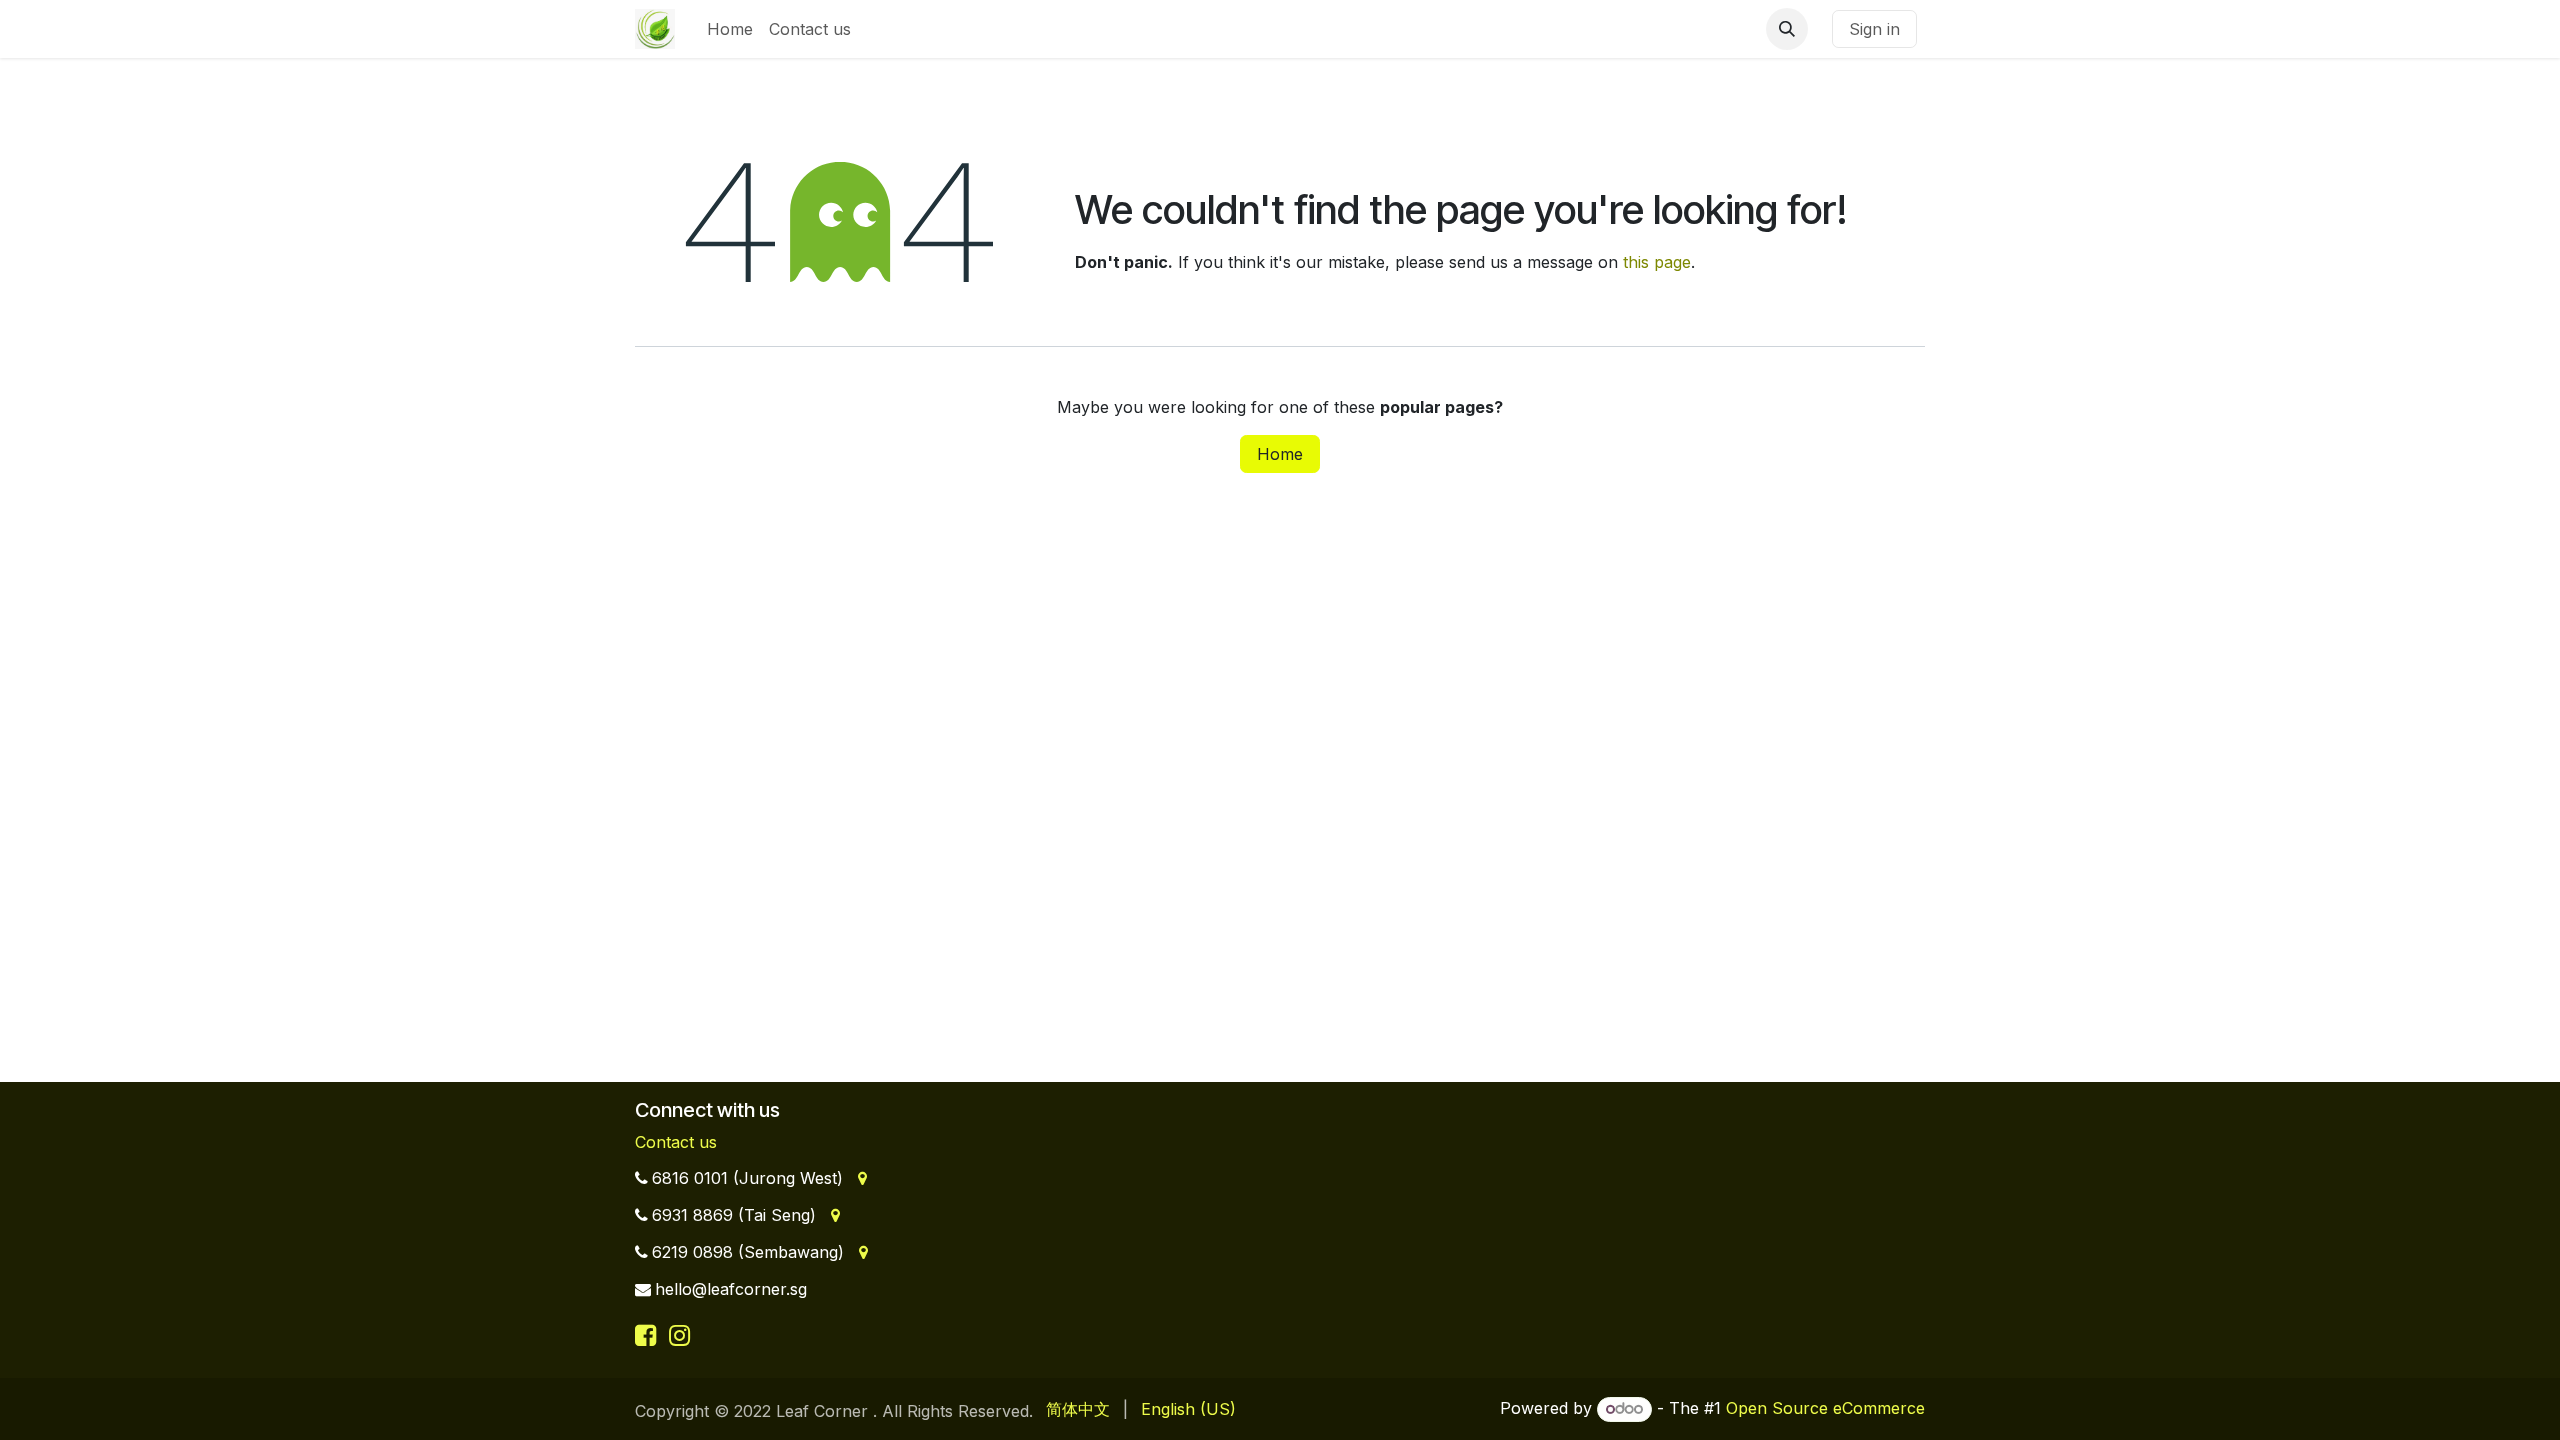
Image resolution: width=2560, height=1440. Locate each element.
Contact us (676, 1142)
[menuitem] (730, 29)
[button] (1787, 29)
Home (1280, 454)
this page (1657, 262)
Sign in (1874, 29)
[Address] (860, 1178)
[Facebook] (649, 1335)
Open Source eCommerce (1825, 1408)
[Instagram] (679, 1335)
